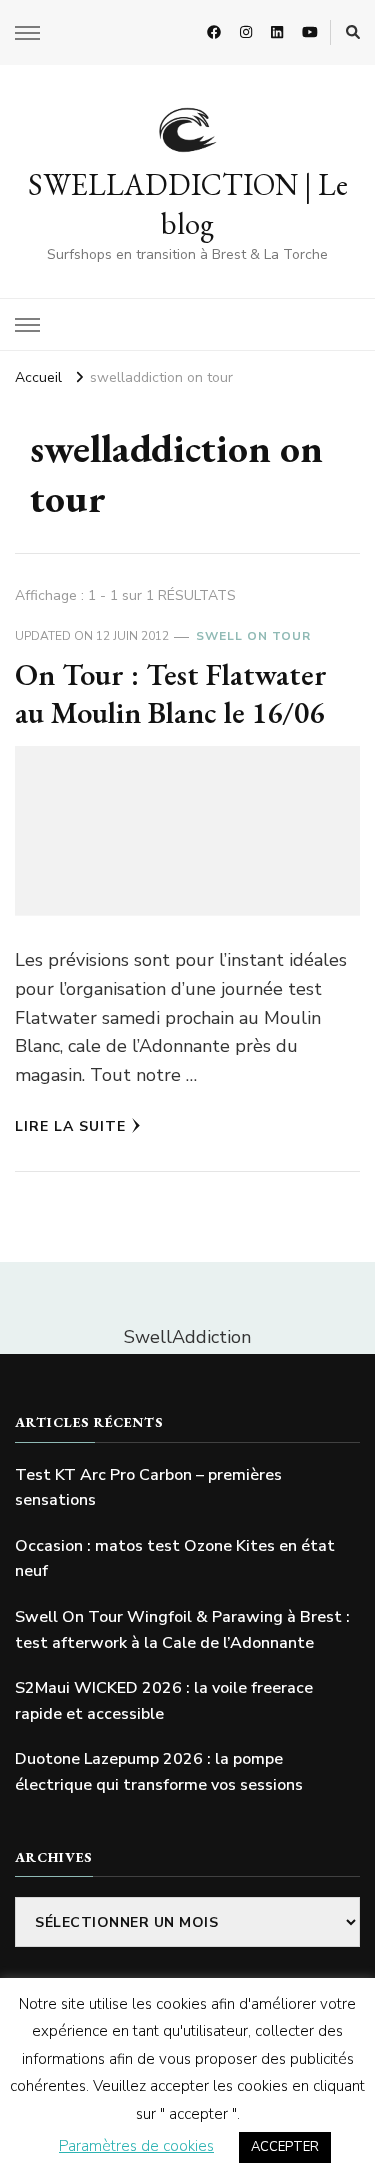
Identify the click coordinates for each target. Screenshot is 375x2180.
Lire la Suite (70, 1126)
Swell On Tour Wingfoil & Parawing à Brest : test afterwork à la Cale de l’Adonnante (182, 1630)
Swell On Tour (253, 636)
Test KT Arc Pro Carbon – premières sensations (148, 1488)
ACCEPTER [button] (285, 2147)
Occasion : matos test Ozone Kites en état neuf (175, 1559)
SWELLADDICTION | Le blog (188, 204)
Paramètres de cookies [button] (136, 2146)
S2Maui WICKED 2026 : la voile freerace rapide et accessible (164, 1701)
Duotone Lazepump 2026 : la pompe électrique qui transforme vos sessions (159, 1772)
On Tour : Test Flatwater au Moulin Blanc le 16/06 (171, 693)
